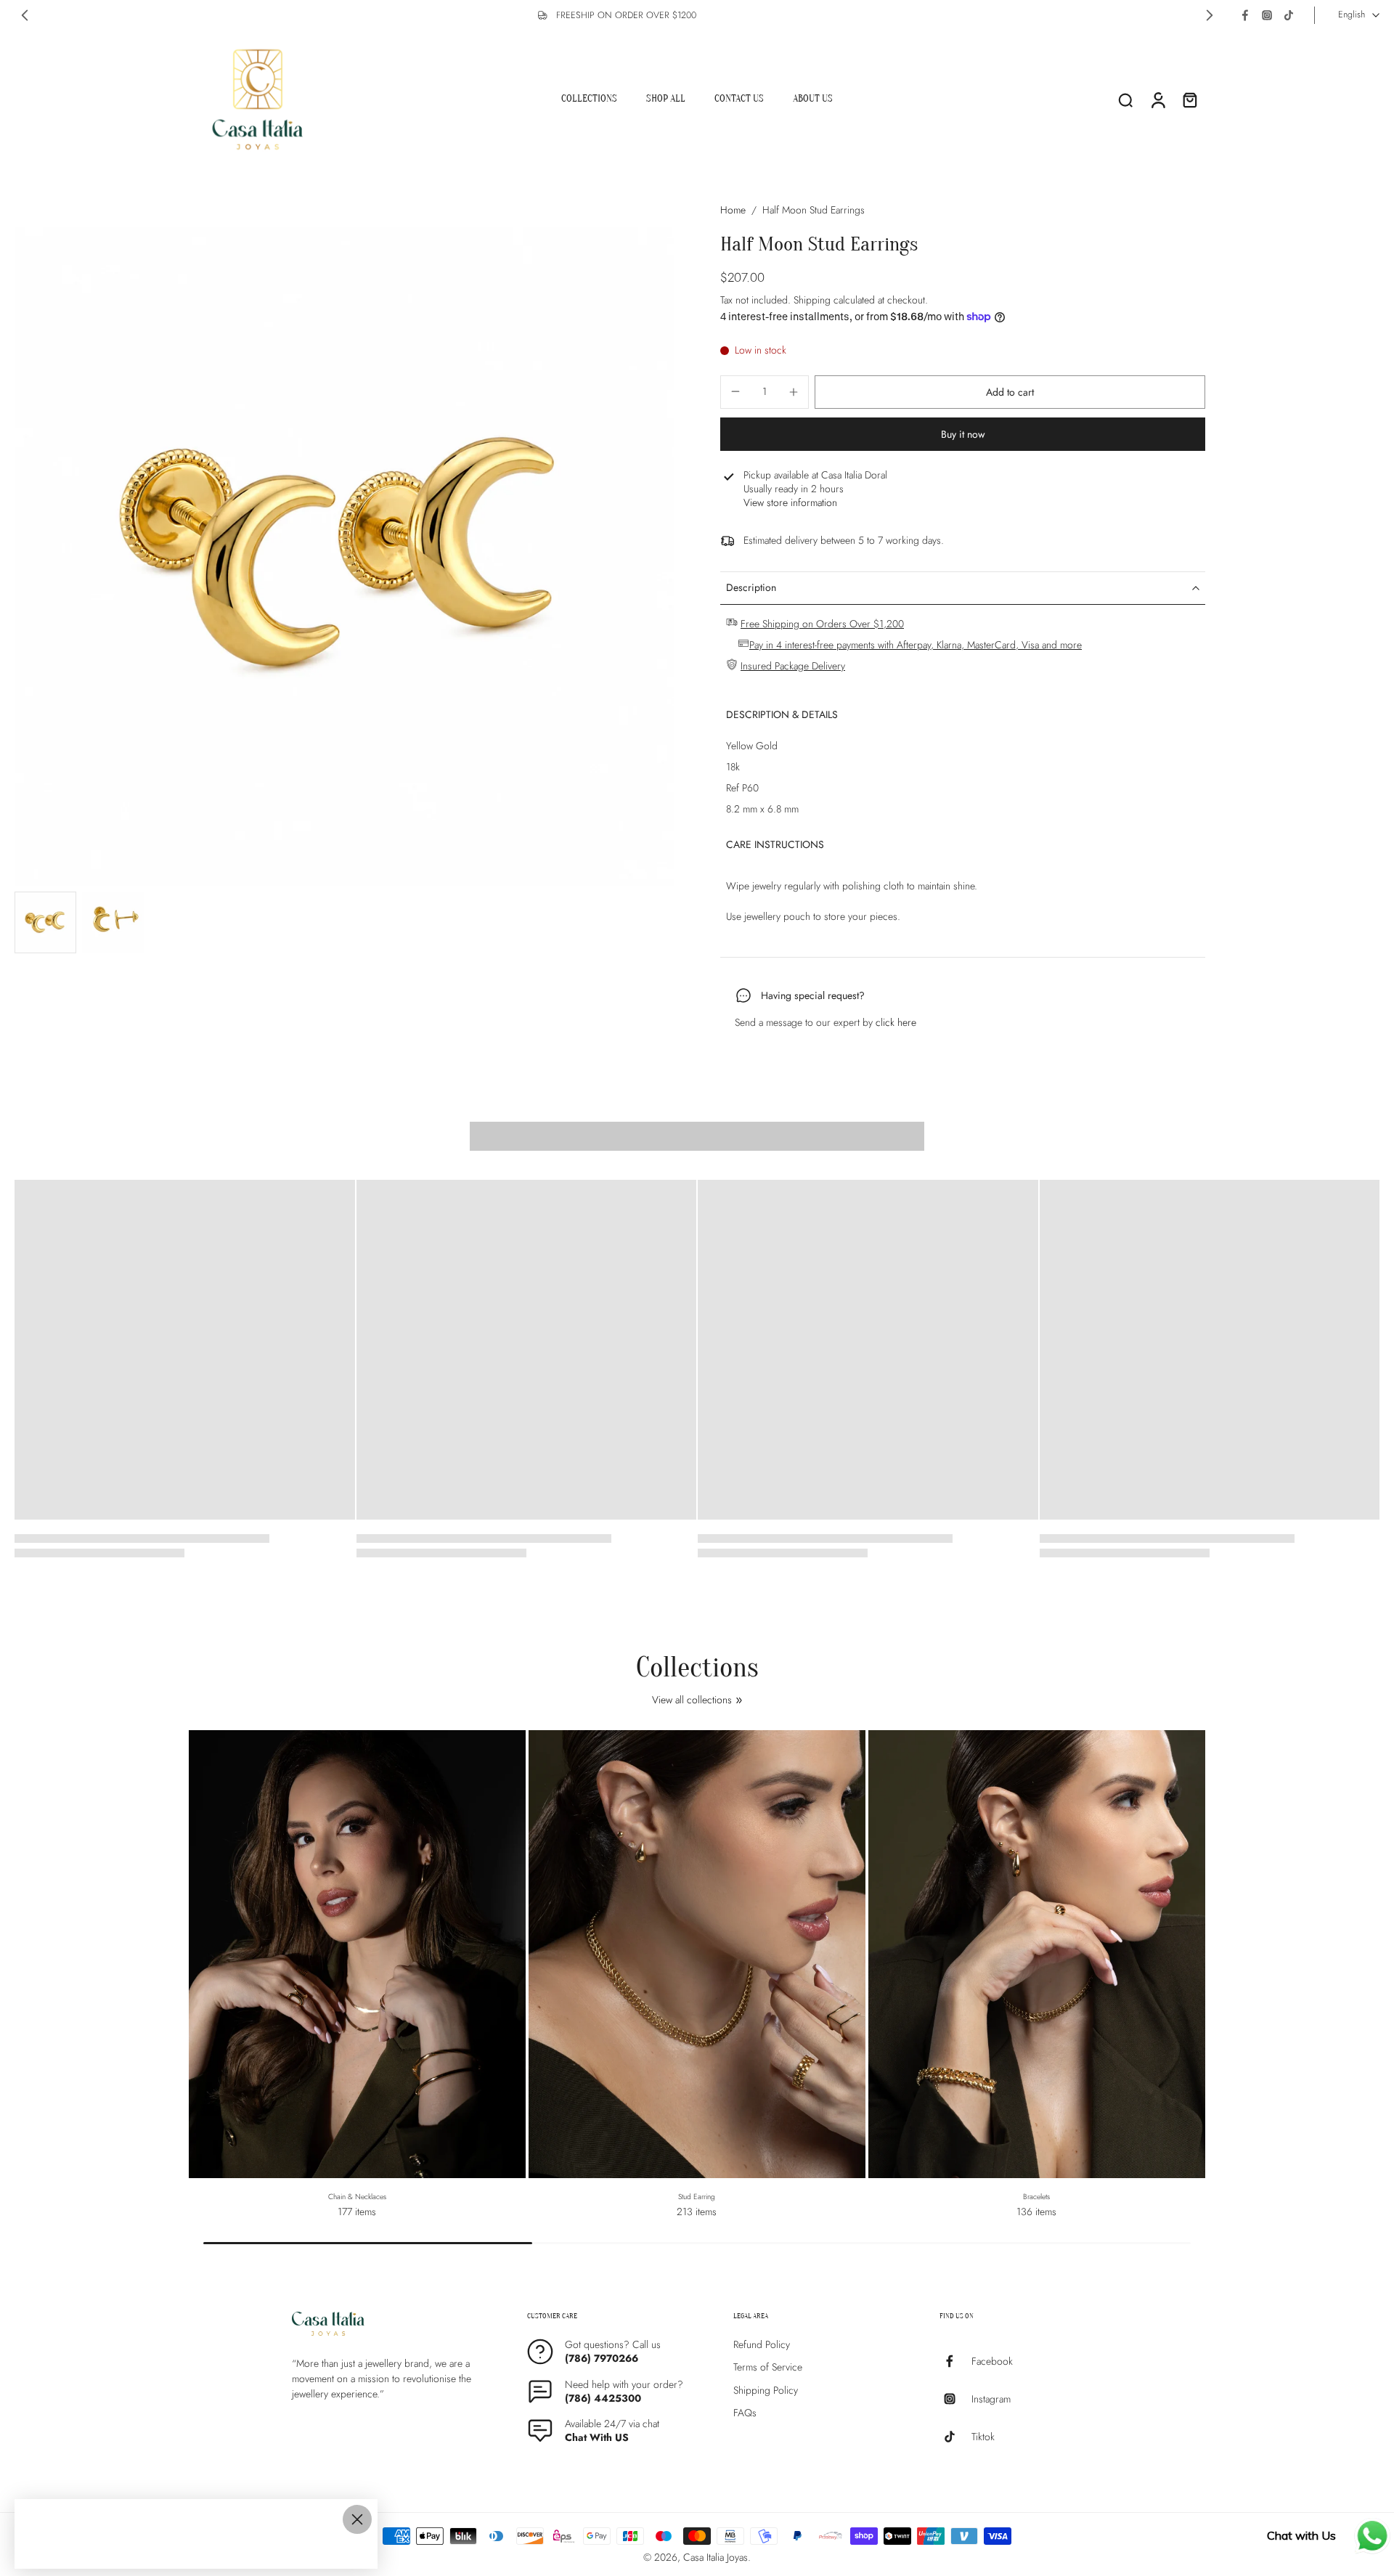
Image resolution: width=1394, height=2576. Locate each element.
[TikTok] (1289, 15)
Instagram (991, 2398)
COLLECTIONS (589, 98)
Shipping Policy (766, 2390)
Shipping (814, 300)
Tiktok (983, 2436)
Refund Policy (762, 2345)
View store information (790, 503)
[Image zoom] (344, 556)
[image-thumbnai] (45, 922)
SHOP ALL (666, 98)
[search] (1125, 99)
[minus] (735, 391)
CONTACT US (739, 98)
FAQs (745, 2413)
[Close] (357, 2519)
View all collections (692, 1700)
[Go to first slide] (1210, 15)
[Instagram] (1267, 15)
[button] (1010, 392)
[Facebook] (1245, 15)
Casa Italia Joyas (716, 2557)
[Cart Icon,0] (1189, 99)
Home (733, 210)
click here (896, 1022)
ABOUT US (813, 98)
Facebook (992, 2361)
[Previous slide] (25, 15)
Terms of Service (768, 2367)
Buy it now (963, 434)
